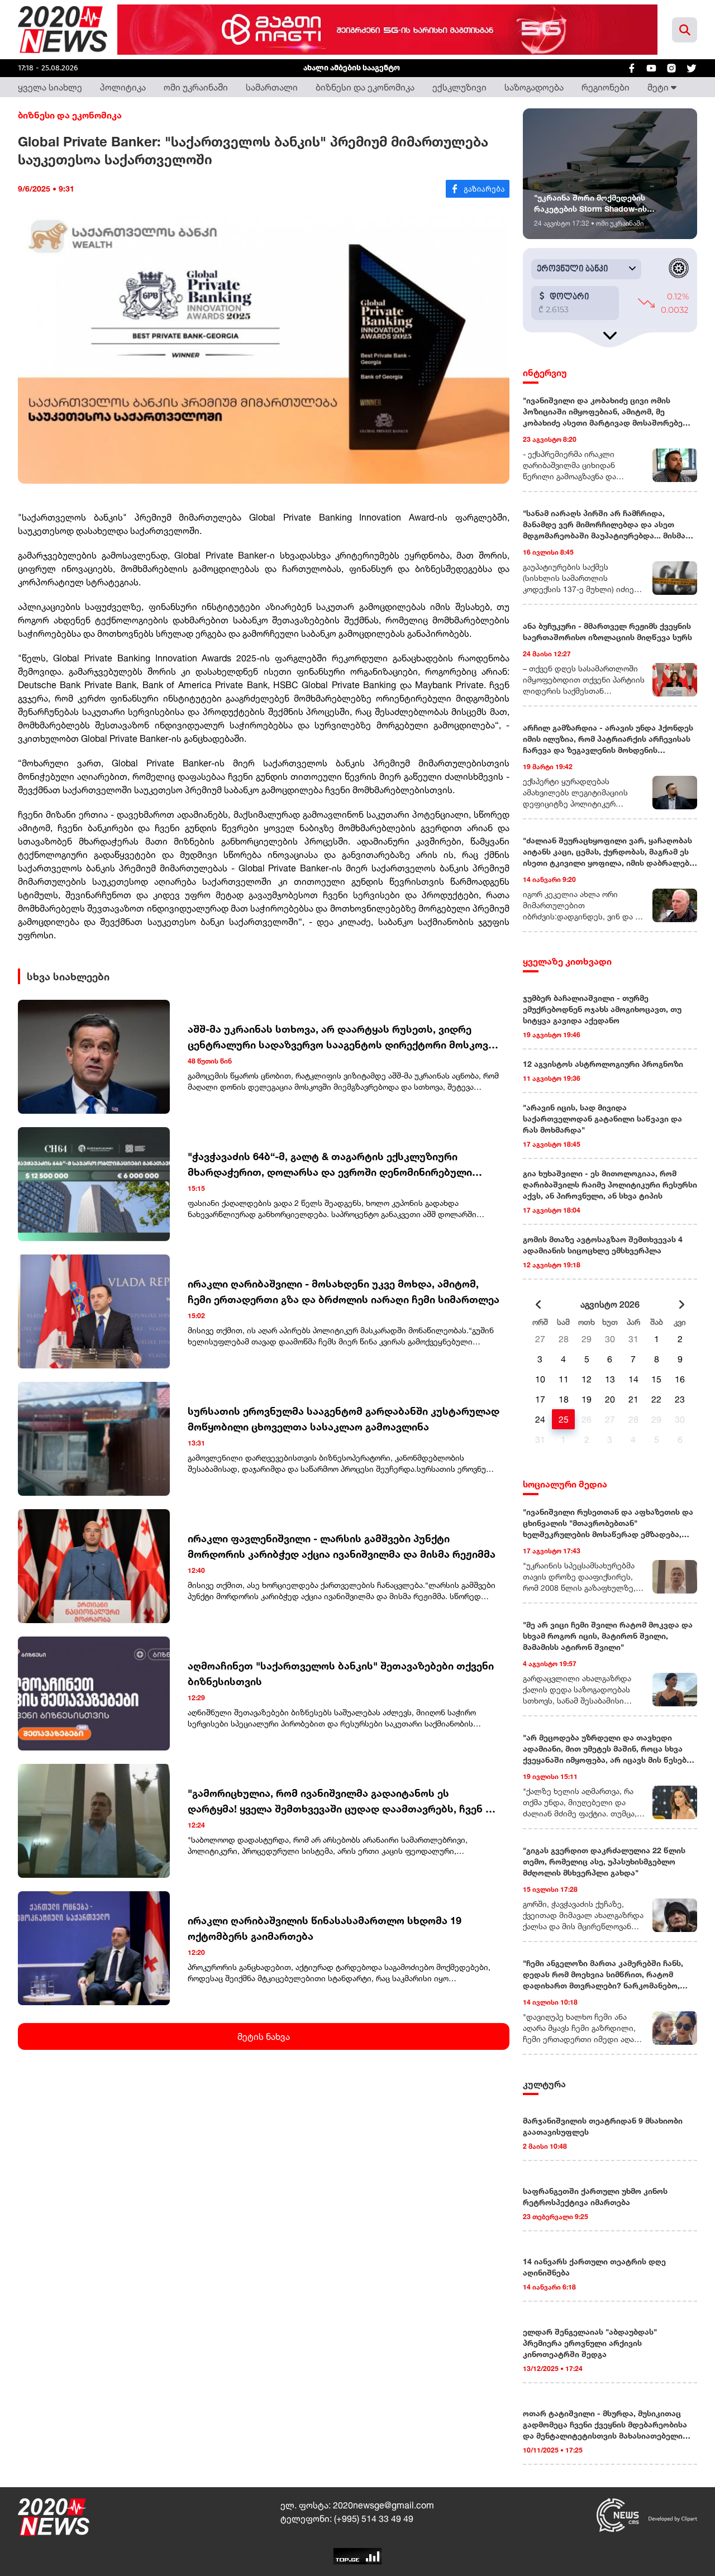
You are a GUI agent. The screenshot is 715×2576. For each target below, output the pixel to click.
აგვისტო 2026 (610, 1304)
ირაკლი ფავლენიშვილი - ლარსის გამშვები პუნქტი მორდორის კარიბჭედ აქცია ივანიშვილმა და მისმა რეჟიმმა (342, 1546)
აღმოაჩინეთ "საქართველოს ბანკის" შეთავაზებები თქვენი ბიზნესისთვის (341, 1673)
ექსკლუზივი (459, 87)
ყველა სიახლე (50, 87)
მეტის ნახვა (264, 2036)
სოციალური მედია (565, 1484)
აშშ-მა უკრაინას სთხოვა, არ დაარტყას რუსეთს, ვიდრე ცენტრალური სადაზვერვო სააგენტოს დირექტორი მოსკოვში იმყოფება (344, 1037)
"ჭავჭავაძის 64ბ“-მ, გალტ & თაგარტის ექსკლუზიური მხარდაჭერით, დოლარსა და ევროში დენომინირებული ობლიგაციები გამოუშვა (330, 1165)
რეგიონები (606, 87)
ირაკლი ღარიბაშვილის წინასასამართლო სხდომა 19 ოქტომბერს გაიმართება (325, 1928)
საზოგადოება (534, 87)
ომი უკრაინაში (196, 87)
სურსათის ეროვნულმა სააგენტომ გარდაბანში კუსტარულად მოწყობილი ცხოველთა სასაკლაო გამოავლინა (344, 1419)
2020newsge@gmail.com (383, 2505)
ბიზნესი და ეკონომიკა (365, 87)
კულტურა (544, 2084)
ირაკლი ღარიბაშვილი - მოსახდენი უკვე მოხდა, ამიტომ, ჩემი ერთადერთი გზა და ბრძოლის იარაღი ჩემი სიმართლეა (344, 1291)
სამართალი (272, 87)
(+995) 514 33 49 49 (374, 2518)
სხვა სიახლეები (68, 976)
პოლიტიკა (123, 87)
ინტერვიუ (545, 373)
